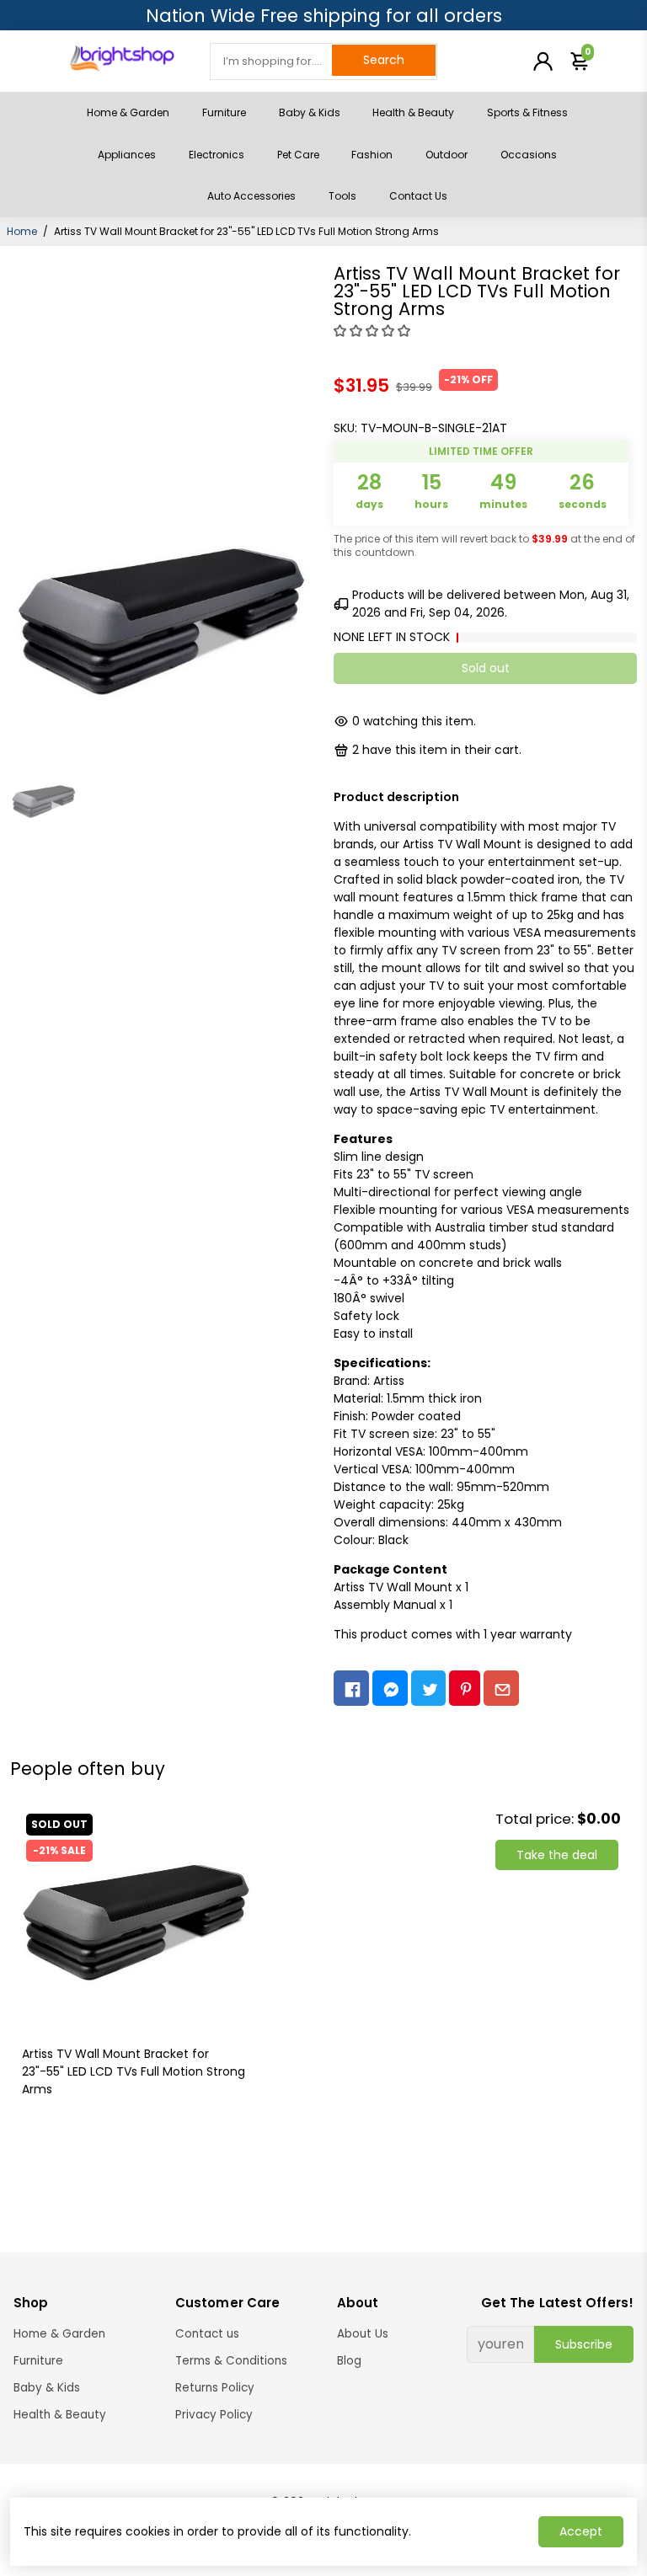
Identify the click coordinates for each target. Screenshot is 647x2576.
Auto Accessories (251, 196)
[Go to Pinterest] (465, 1689)
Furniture (224, 112)
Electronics (217, 155)
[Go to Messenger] (390, 1689)
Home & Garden (128, 112)
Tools (342, 196)
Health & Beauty (413, 112)
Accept (581, 2531)
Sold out (486, 668)
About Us (363, 2334)
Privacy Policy (214, 2415)
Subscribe (584, 2344)
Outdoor (446, 155)
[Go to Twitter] (429, 1689)
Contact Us (418, 196)
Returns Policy (215, 2388)
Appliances (127, 155)
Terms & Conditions (231, 2361)
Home (22, 231)
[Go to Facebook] (351, 1689)
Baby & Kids (310, 112)
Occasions (529, 155)
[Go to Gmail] (501, 1689)
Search (384, 60)
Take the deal (557, 1855)
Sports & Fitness (527, 112)
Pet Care (298, 155)
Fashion (372, 155)
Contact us (207, 2334)
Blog (349, 2361)
